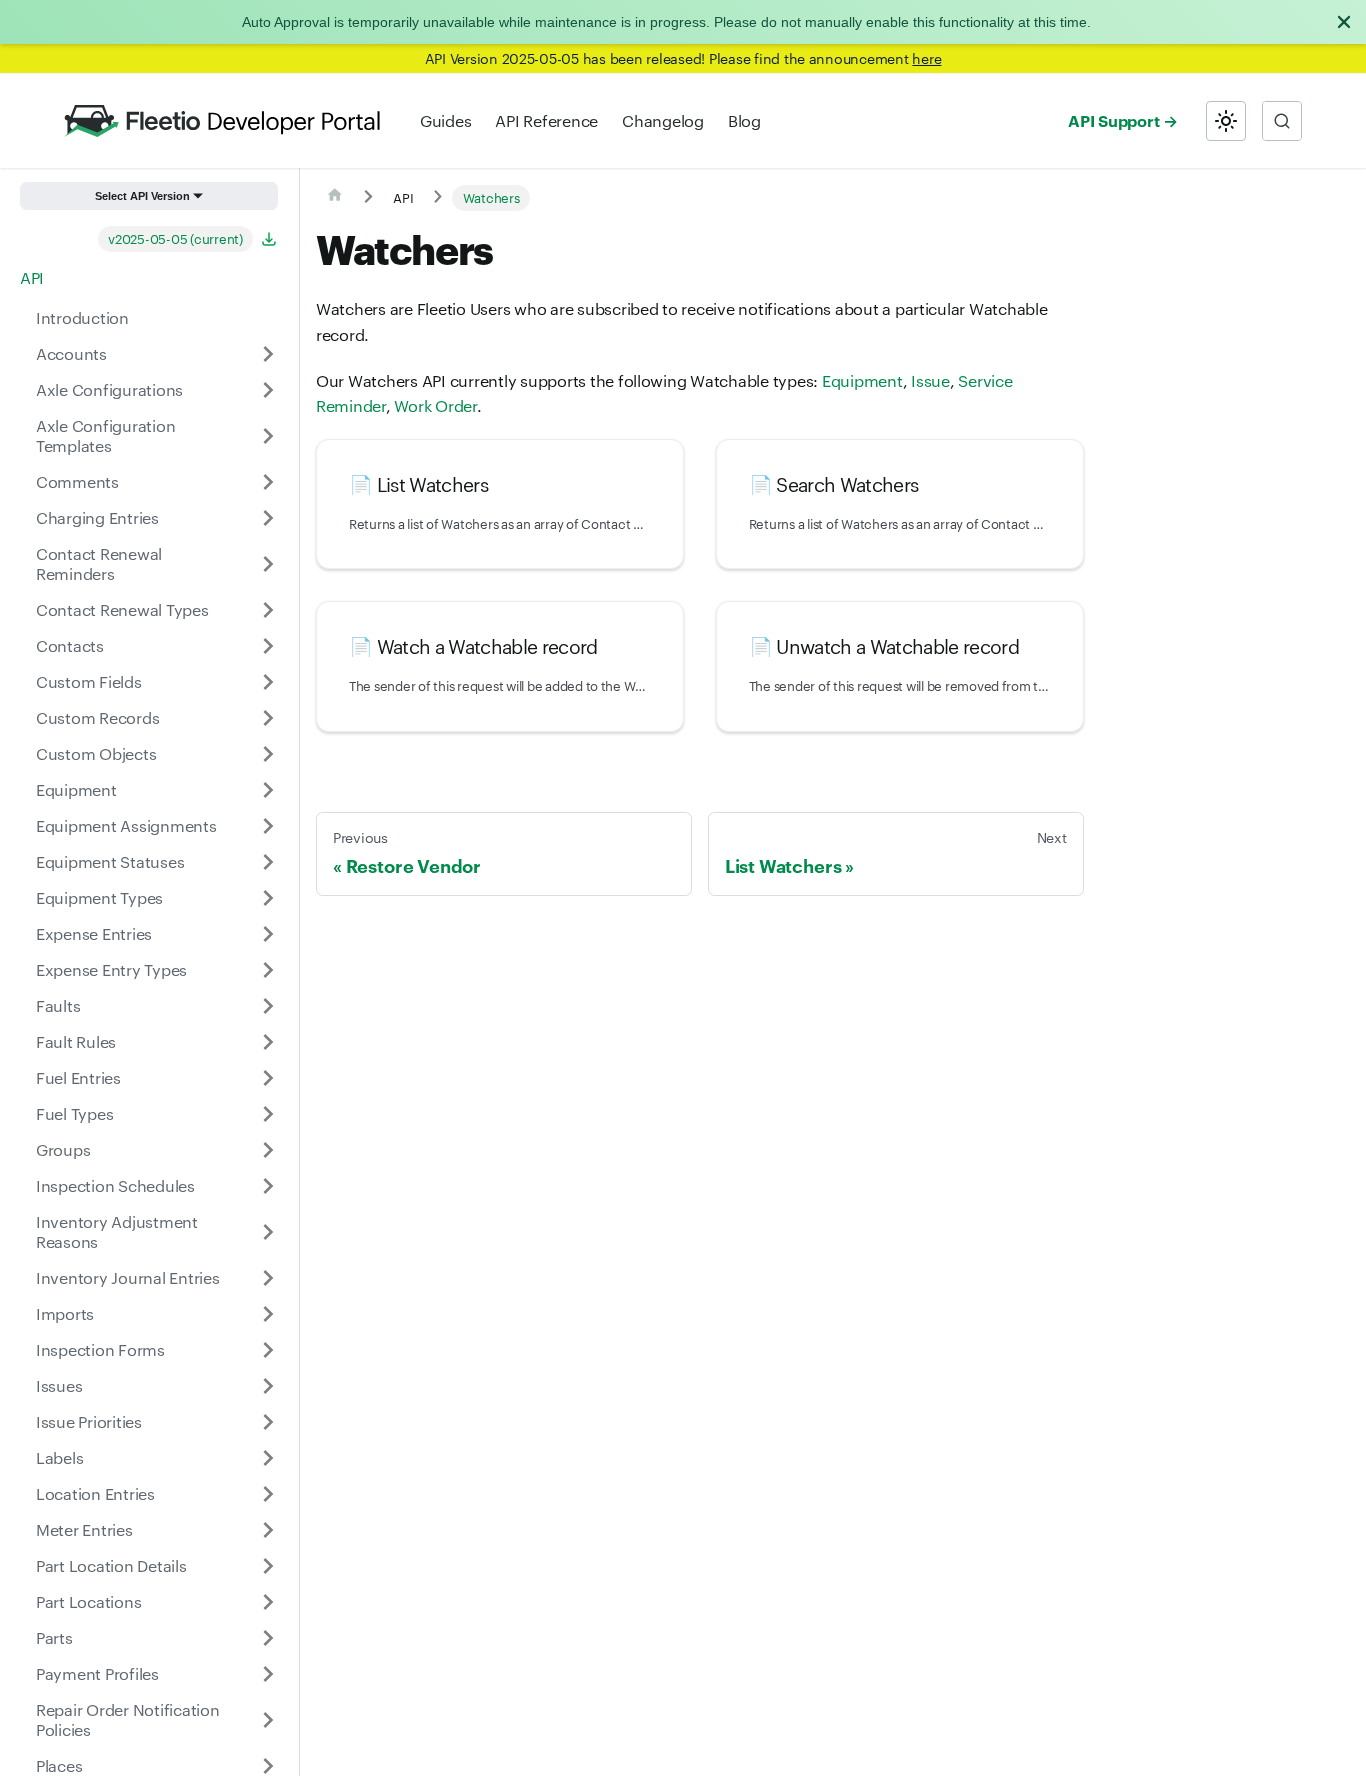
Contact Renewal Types (122, 609)
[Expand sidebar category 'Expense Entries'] (268, 934)
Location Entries (95, 1493)
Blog (744, 120)
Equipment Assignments (126, 825)
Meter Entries (84, 1529)
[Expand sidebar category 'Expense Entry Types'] (268, 970)
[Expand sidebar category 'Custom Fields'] (268, 682)
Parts (54, 1637)
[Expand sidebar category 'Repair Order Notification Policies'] (268, 1720)
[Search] (1282, 121)
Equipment (76, 789)
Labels (59, 1457)
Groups (63, 1149)
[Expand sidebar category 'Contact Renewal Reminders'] (268, 564)
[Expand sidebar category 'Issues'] (268, 1386)
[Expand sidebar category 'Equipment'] (268, 790)
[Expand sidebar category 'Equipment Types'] (268, 898)
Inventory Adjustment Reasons (117, 1231)
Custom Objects (96, 753)
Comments (77, 481)
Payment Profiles (97, 1673)
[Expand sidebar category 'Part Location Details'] (268, 1566)
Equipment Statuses (110, 861)
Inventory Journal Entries (128, 1277)
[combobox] (1282, 121)
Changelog (663, 120)
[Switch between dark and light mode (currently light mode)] (1226, 121)
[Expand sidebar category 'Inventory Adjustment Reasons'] (268, 1232)
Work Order (435, 405)
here (926, 58)
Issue (930, 380)
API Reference (546, 120)
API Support (1113, 120)
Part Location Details (111, 1565)
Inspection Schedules (115, 1185)
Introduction (82, 317)
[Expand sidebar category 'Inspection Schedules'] (268, 1186)
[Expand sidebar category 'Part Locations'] (268, 1602)
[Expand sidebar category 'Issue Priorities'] (268, 1422)
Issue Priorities (89, 1421)
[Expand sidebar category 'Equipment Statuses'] (268, 862)
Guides (445, 120)
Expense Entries (94, 933)
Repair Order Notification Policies (128, 1719)
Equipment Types (99, 897)
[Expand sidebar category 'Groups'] (268, 1150)
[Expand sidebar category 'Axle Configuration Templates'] (268, 436)
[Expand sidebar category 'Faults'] (268, 1006)
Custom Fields (89, 681)
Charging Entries (97, 517)
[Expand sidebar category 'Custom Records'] (268, 718)
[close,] (1344, 22)
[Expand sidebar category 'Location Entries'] (268, 1494)
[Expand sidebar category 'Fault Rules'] (268, 1042)
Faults (58, 1005)
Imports (65, 1313)
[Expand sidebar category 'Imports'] (268, 1314)
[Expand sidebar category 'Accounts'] (268, 354)
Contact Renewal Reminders (99, 563)
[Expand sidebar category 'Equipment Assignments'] (268, 826)
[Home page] (335, 198)
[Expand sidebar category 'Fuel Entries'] (268, 1078)
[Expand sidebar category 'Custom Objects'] (268, 754)
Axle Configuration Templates (105, 435)
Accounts (71, 353)
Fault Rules (76, 1041)
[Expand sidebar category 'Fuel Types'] (268, 1114)
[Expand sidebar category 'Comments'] (268, 482)
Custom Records (97, 717)
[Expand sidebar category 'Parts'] (268, 1638)
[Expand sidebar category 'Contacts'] (268, 646)
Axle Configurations (109, 389)
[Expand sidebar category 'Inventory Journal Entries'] (268, 1278)
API (32, 277)
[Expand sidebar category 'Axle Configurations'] (268, 390)
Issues (59, 1385)
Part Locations (88, 1601)
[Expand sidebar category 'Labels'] (268, 1458)
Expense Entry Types (111, 969)
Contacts (70, 645)
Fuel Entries (78, 1077)
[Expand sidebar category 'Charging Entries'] (268, 518)
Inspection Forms (100, 1349)
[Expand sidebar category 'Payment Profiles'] (268, 1674)
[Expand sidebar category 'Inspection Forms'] (268, 1350)
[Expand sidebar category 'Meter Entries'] (268, 1530)
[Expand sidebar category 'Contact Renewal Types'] (268, 610)
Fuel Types (74, 1113)
